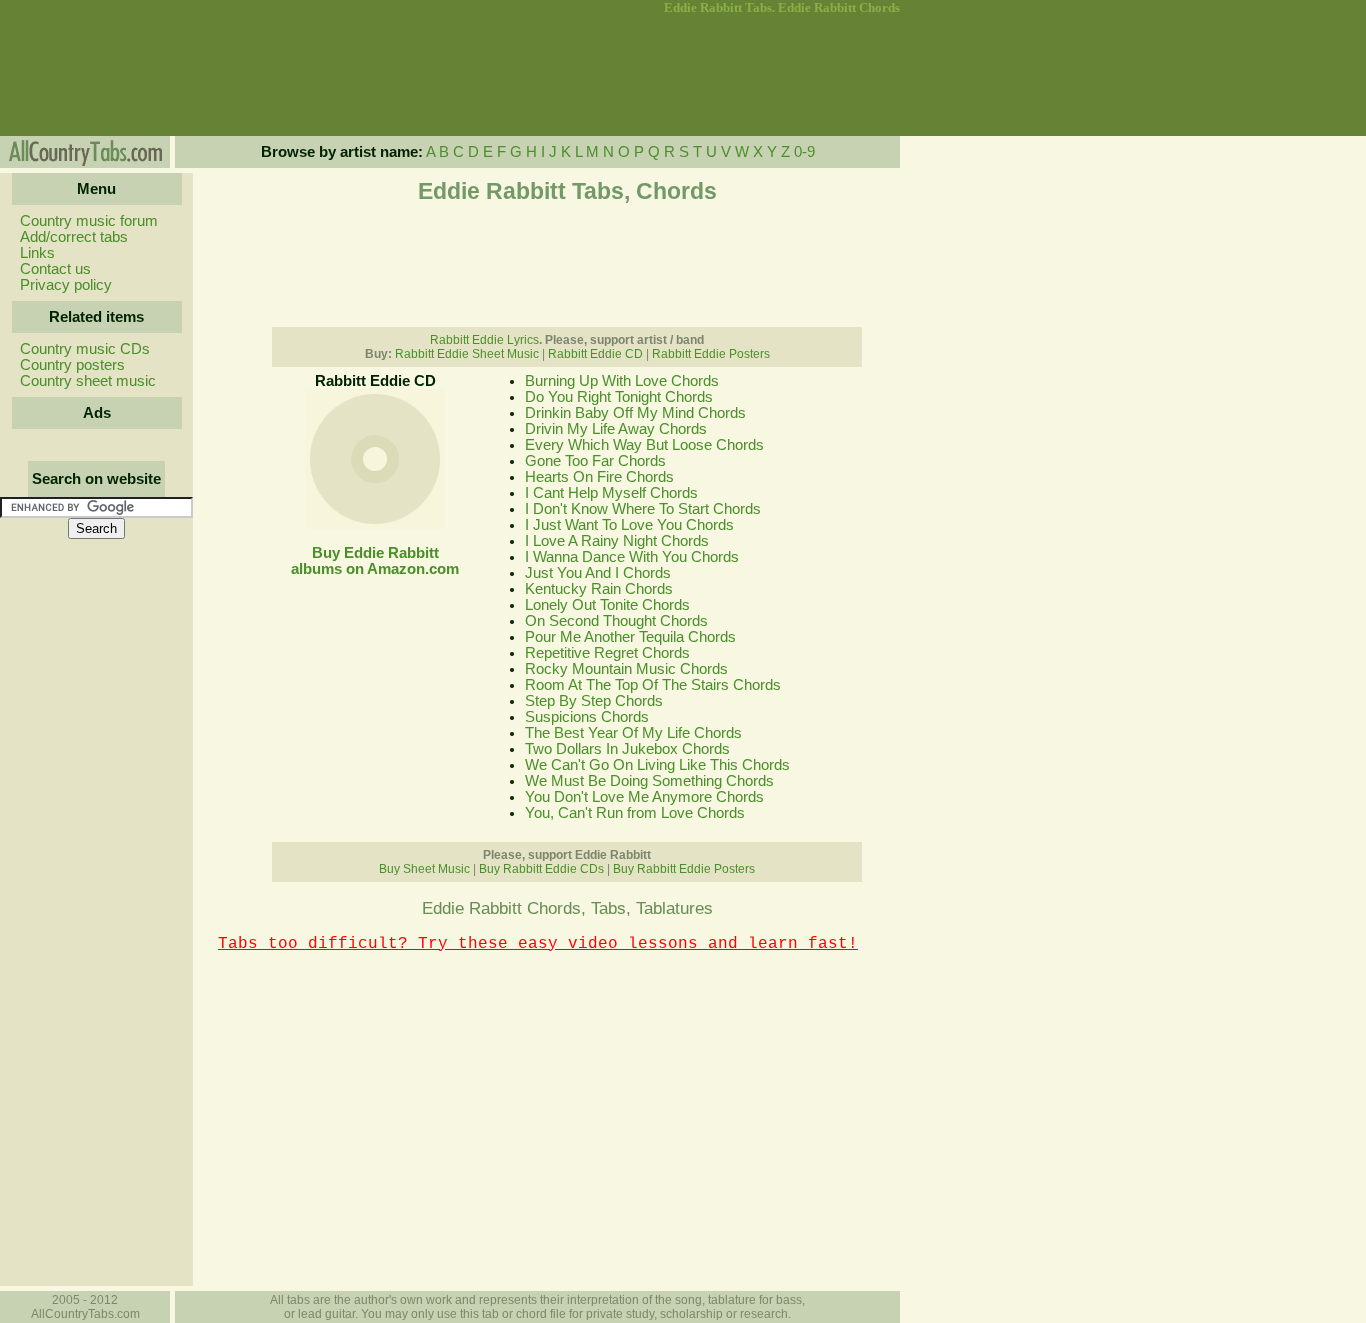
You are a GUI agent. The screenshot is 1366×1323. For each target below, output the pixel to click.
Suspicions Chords (587, 717)
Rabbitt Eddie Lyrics (484, 340)
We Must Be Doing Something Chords (649, 781)
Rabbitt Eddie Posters (711, 354)
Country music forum (89, 221)
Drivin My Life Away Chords (616, 429)
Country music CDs (85, 349)
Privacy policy (66, 285)
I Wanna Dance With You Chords (632, 557)
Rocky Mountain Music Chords (626, 669)
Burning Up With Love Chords (622, 381)
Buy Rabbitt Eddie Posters (684, 869)
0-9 (804, 152)
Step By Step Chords (594, 701)
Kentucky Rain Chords (599, 589)
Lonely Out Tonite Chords (607, 605)
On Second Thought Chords (616, 621)
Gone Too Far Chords (595, 461)
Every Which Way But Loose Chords (644, 445)
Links (37, 253)
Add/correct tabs (74, 237)
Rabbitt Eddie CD (595, 354)
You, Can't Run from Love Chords (635, 813)
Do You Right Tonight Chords (619, 397)
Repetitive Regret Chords (607, 653)
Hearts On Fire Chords (599, 477)
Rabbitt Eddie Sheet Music (467, 354)
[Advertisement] (95, 76)
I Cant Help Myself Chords (611, 493)
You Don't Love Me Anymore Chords (644, 797)
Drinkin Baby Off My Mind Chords (635, 413)
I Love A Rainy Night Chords (617, 541)
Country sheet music (88, 381)
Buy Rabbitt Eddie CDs (541, 869)
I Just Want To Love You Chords (629, 525)
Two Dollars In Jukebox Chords (627, 749)
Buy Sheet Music (424, 869)
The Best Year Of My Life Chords (633, 733)
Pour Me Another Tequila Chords (630, 637)
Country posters (72, 365)
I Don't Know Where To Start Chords (643, 509)
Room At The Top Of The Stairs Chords (653, 685)
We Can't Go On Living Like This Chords (657, 765)
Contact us (55, 269)
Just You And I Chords (598, 573)
